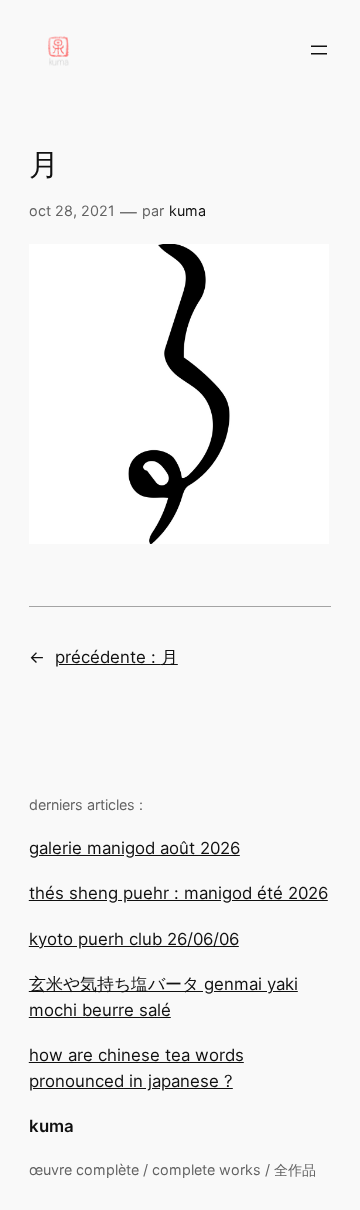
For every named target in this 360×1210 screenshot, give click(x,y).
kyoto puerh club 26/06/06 (134, 939)
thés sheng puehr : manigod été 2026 (178, 893)
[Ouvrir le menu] (319, 50)
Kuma (187, 210)
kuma (51, 1126)
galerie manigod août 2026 (134, 848)
